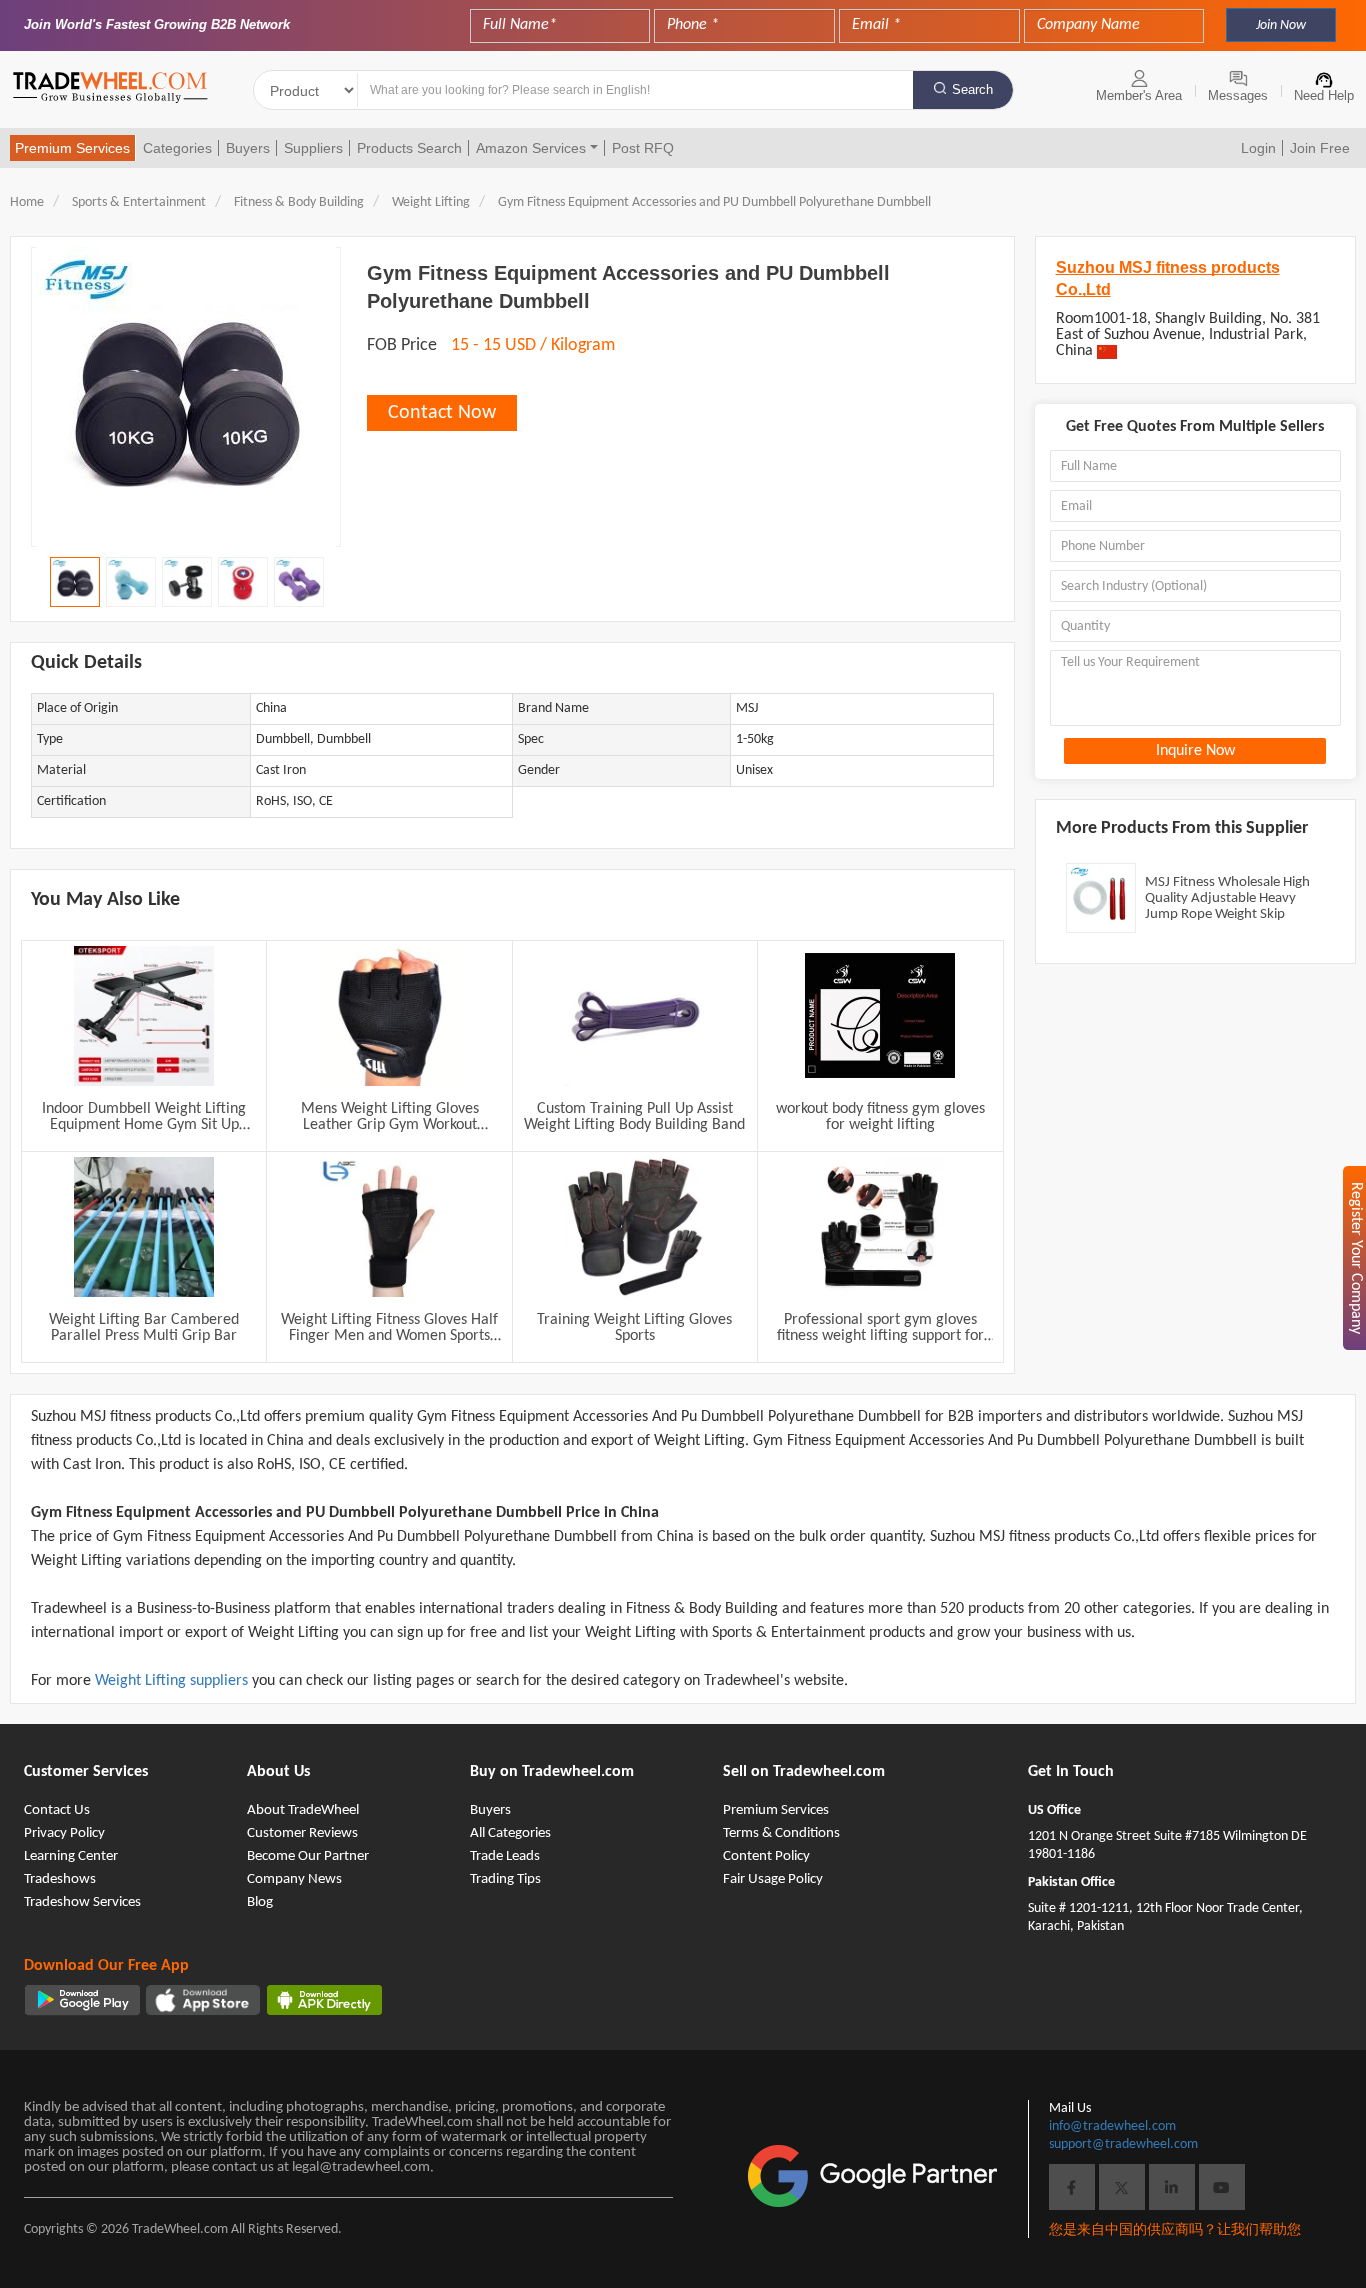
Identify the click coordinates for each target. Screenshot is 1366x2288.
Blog (260, 1902)
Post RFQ (643, 148)
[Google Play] (82, 2000)
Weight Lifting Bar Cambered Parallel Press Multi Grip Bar (144, 1328)
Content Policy (766, 1856)
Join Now (1281, 25)
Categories (177, 148)
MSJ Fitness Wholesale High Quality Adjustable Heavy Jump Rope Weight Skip (1227, 898)
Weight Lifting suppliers (173, 1681)
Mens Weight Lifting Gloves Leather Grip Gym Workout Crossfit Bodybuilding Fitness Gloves (390, 1117)
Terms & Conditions (781, 1833)
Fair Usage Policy (773, 1879)
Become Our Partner (308, 1856)
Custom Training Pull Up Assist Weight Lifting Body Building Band (634, 1117)
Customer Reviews (302, 1833)
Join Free (1320, 148)
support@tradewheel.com (1123, 2144)
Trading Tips (505, 1879)
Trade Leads (505, 1856)
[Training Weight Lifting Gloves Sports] (635, 1227)
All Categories (510, 1833)
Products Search (409, 148)
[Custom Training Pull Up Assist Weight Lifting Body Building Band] (635, 1016)
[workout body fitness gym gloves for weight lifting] (880, 1016)
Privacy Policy (64, 1833)
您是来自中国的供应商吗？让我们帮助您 (1175, 2231)
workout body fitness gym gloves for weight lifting (880, 1117)
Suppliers (313, 148)
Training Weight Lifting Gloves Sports (634, 1328)
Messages (1238, 95)
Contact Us (57, 1810)
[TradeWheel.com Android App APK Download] (324, 2000)
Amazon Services (531, 148)
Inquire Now (1195, 751)
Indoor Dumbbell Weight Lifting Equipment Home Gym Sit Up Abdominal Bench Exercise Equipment (144, 1117)
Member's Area (1139, 95)
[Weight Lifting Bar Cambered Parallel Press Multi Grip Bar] (144, 1227)
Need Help (1324, 95)
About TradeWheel (303, 1810)
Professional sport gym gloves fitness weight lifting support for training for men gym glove (880, 1328)
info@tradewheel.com (1112, 2126)
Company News (294, 1879)
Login (1258, 148)
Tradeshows (60, 1879)
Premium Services (72, 148)
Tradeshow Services (82, 1902)
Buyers (248, 148)
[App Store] (203, 2000)
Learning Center (71, 1856)
